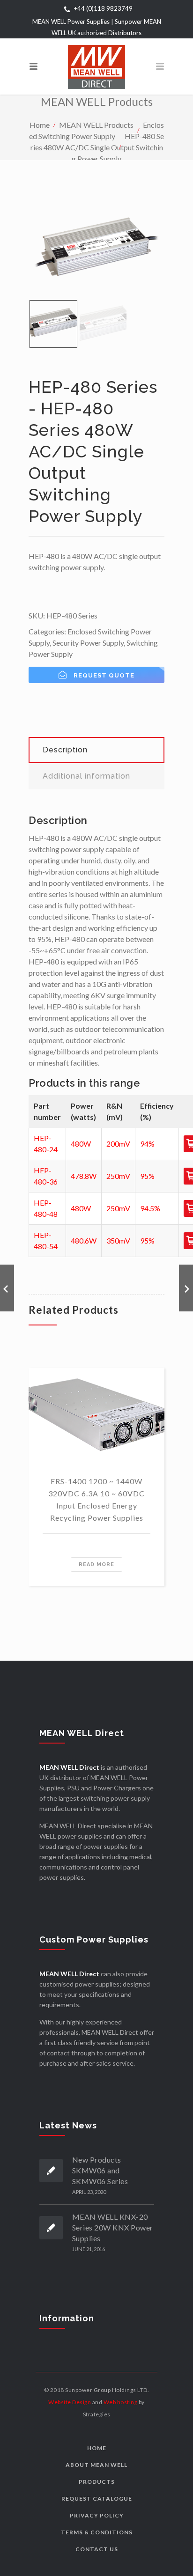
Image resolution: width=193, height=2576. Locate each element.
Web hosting (121, 2402)
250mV (118, 1176)
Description (65, 750)
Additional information (86, 776)
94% (147, 1144)
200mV (118, 1144)
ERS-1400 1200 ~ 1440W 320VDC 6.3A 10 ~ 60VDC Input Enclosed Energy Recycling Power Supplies (96, 1499)
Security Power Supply (88, 643)
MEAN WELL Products (96, 124)
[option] (96, 250)
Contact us (97, 2549)
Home (40, 124)
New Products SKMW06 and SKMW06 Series (100, 2170)
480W (81, 1144)
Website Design (70, 2402)
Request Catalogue (97, 2499)
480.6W (84, 1240)
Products (97, 2482)
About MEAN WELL (96, 2465)
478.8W (84, 1176)
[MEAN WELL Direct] (96, 66)
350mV (118, 1240)
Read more (96, 1564)
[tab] (96, 750)
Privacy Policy (97, 2515)
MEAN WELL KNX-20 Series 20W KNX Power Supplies (113, 2227)
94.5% (150, 1208)
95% (147, 1176)
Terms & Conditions (97, 2532)
